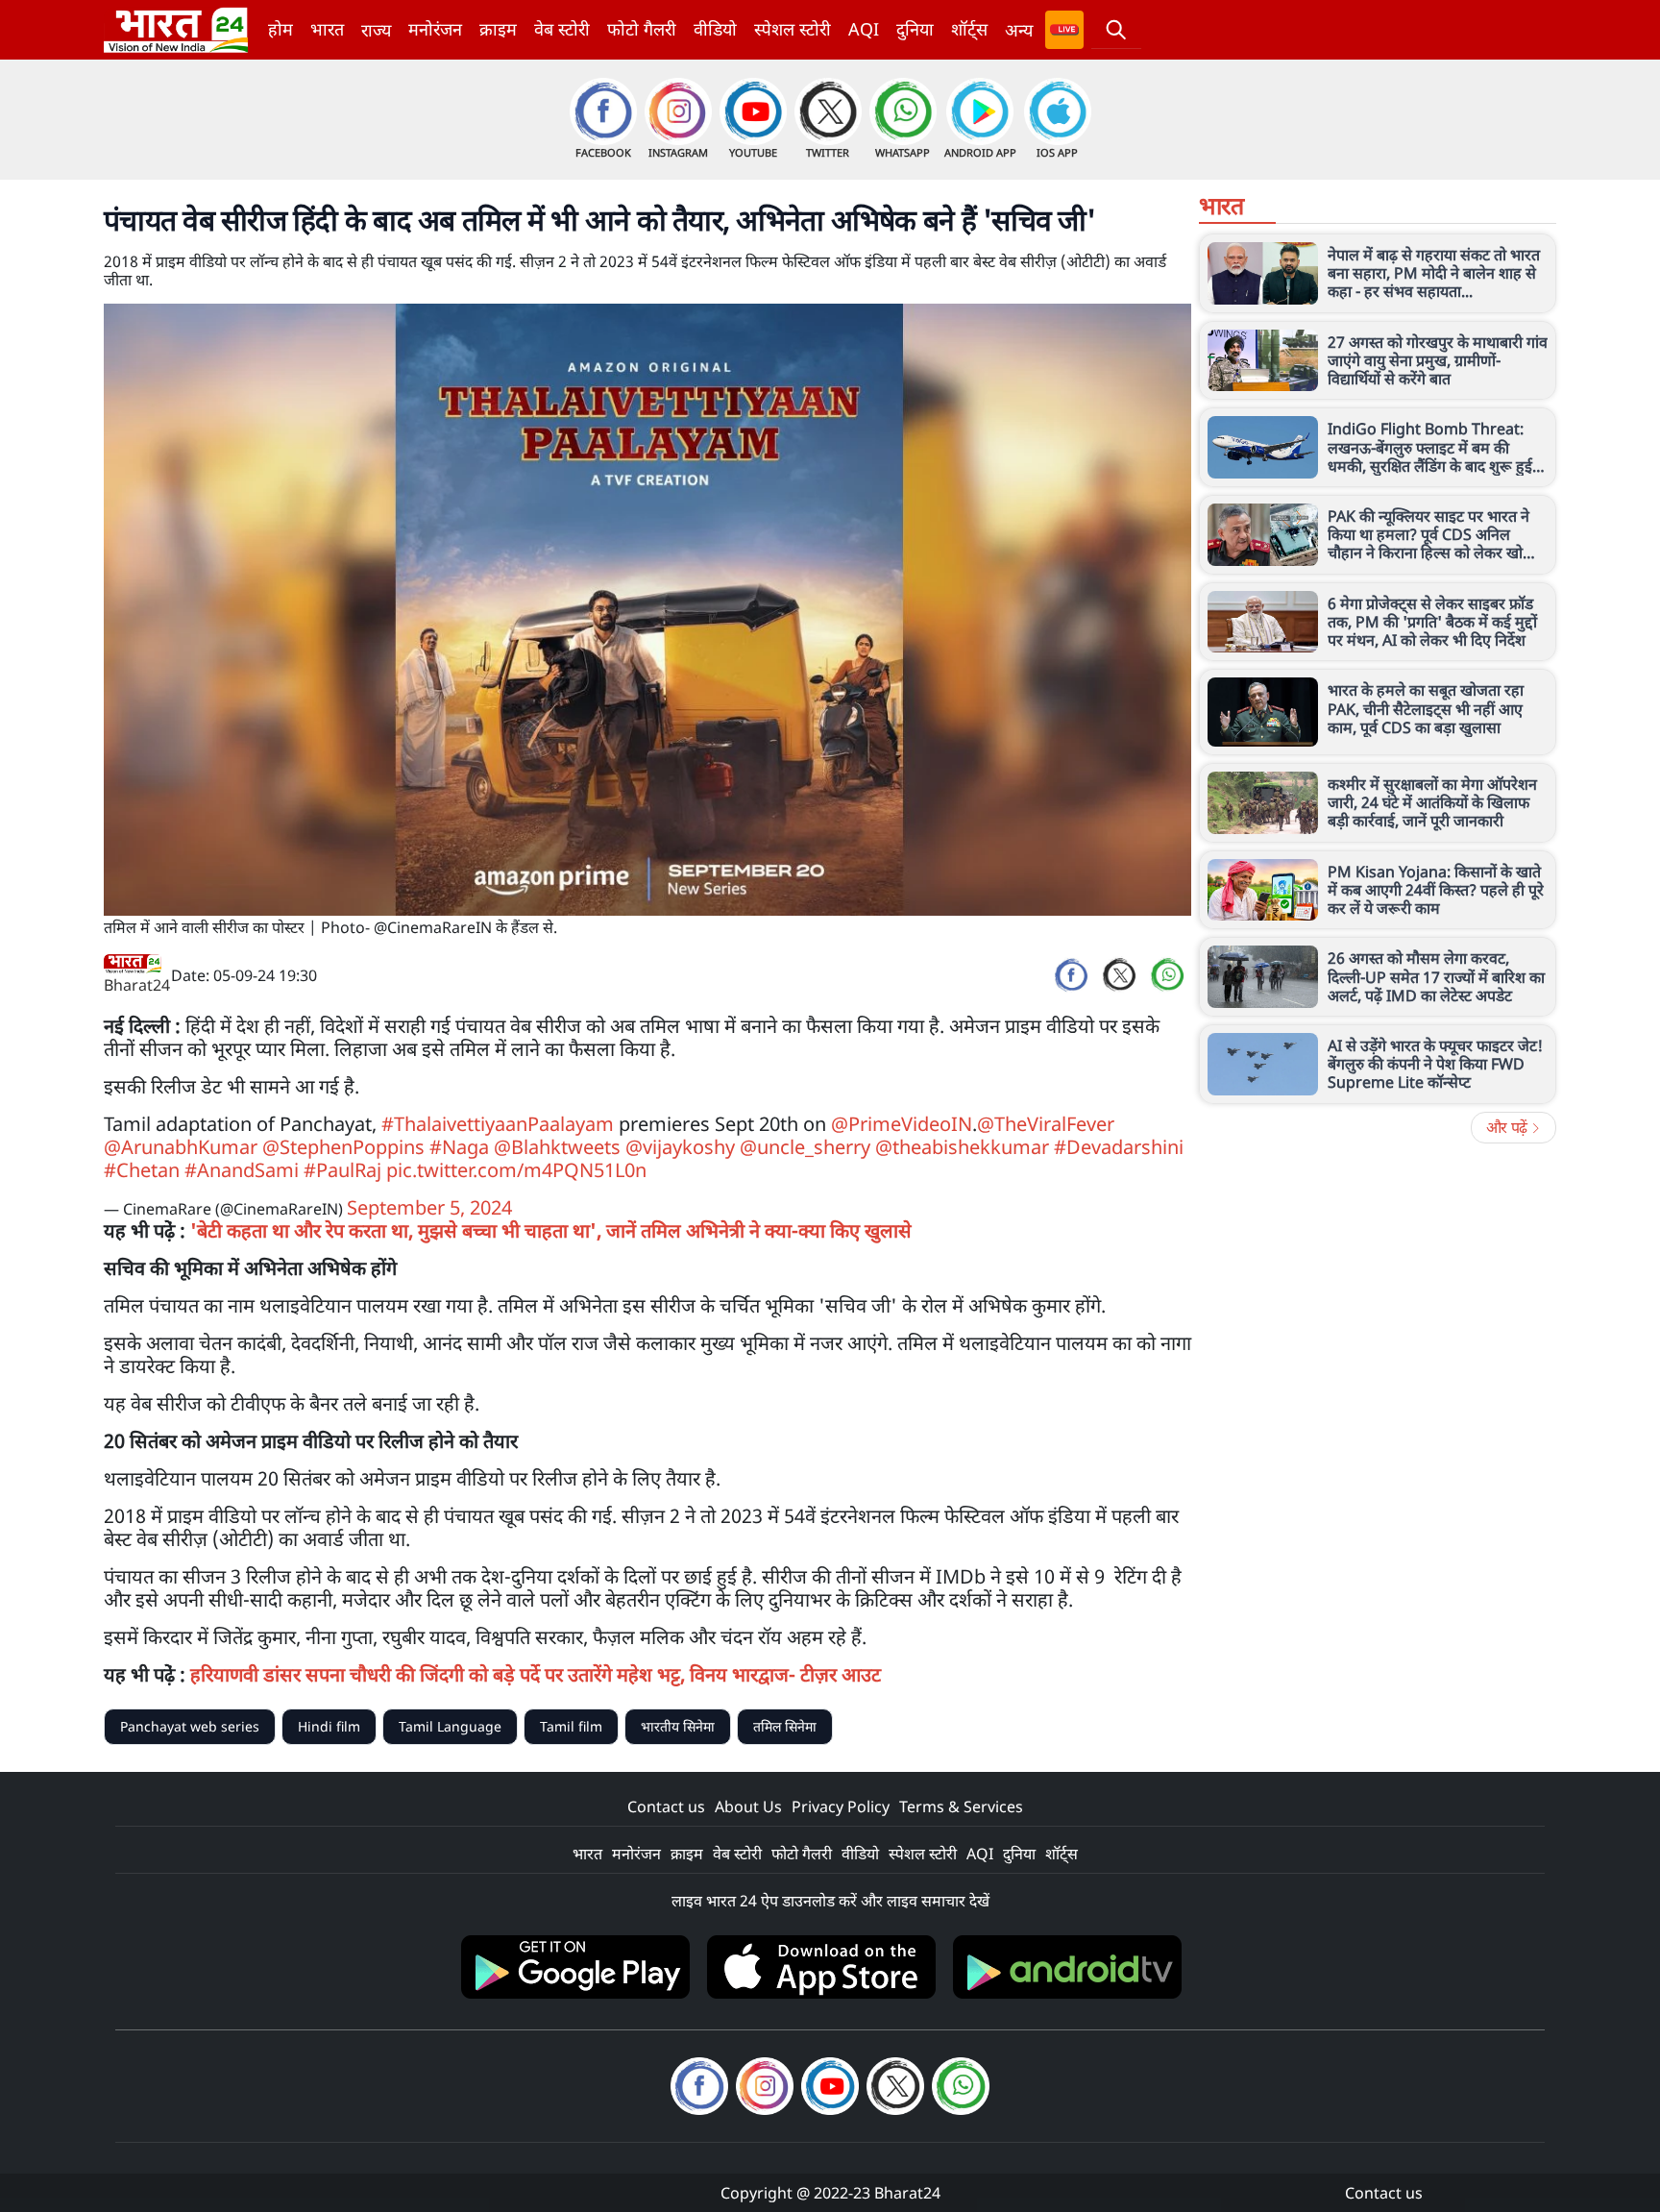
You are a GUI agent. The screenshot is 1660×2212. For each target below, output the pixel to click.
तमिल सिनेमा (785, 1726)
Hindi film (329, 1726)
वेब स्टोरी (562, 29)
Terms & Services (961, 1806)
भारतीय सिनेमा (678, 1726)
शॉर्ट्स (969, 29)
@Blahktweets (557, 1147)
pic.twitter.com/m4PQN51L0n (516, 1170)
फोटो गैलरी (642, 29)
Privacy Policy (841, 1806)
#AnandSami (242, 1170)
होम (281, 29)
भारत (327, 29)
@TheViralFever (1046, 1124)
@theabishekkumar (962, 1147)
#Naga (459, 1147)
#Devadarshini (1119, 1147)
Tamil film (571, 1726)
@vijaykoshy (680, 1147)
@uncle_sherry (805, 1147)
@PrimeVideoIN (902, 1124)
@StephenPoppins (343, 1147)
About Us (748, 1806)
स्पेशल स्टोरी (793, 29)
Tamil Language (450, 1726)
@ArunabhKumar (181, 1147)
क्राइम (498, 29)
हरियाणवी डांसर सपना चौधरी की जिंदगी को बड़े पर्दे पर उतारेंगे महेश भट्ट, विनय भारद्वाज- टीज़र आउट (536, 1674)
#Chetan (142, 1170)
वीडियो (715, 29)
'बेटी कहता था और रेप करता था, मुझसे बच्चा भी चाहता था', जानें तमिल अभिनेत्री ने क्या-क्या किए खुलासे (551, 1230)
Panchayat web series (190, 1726)
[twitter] (1119, 975)
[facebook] (1071, 975)
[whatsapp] (1167, 975)
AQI (864, 29)
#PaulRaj (342, 1170)
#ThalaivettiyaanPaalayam (498, 1124)
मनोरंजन (435, 29)
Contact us (666, 1806)
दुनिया (915, 29)
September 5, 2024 (429, 1207)
